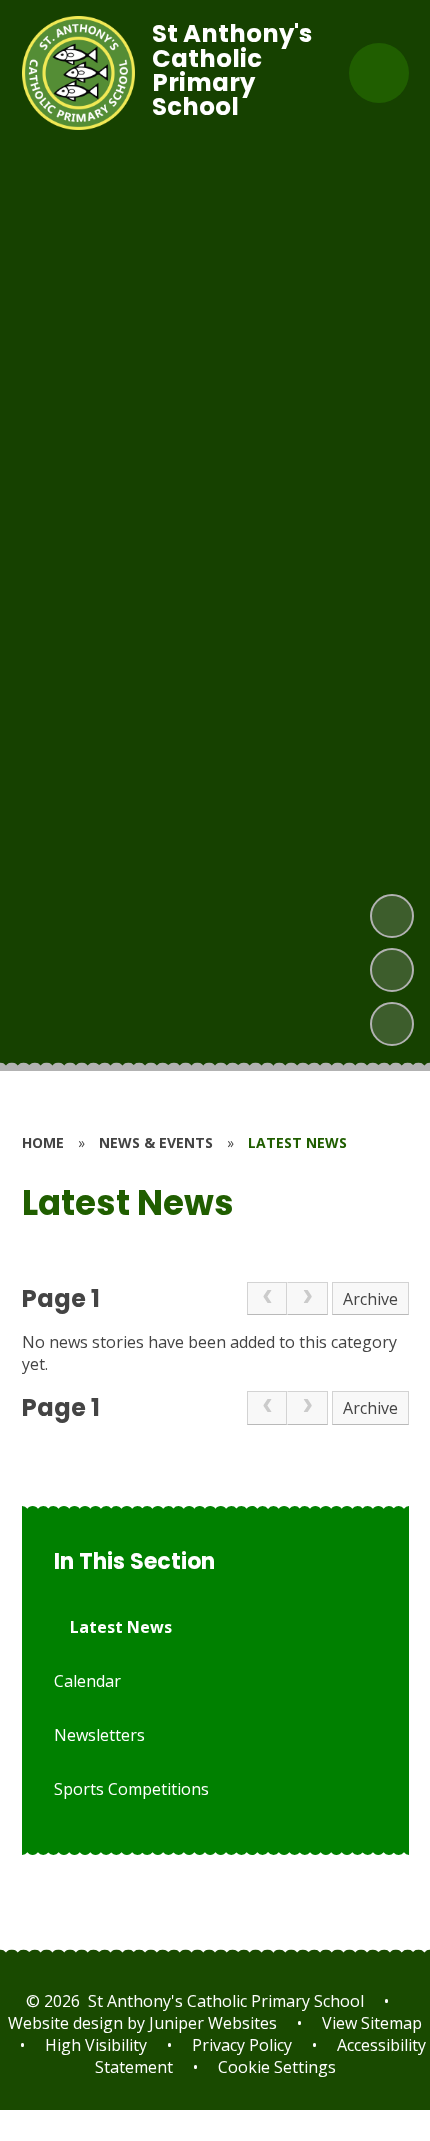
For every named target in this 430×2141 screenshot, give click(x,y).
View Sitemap (372, 2023)
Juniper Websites (211, 2023)
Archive (370, 1299)
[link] (267, 1299)
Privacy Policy (242, 2045)
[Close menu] (379, 73)
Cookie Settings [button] (277, 2067)
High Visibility (96, 2045)
